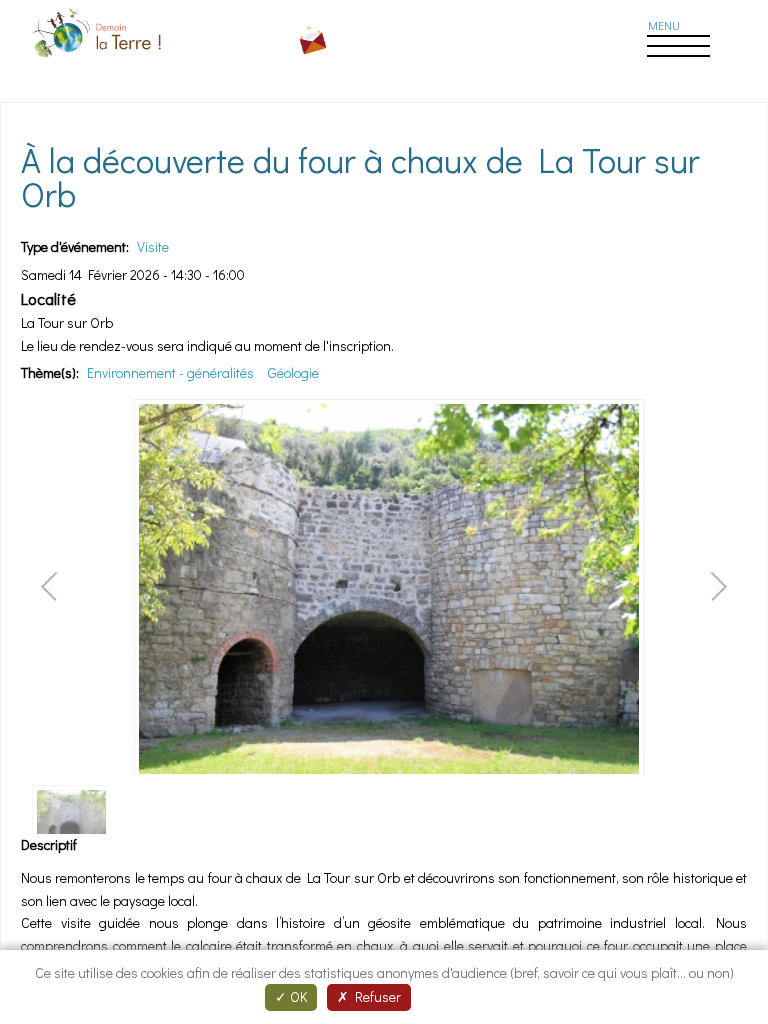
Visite (153, 246)
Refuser (375, 996)
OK (297, 996)
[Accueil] (99, 60)
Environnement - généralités (170, 372)
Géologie (293, 372)
